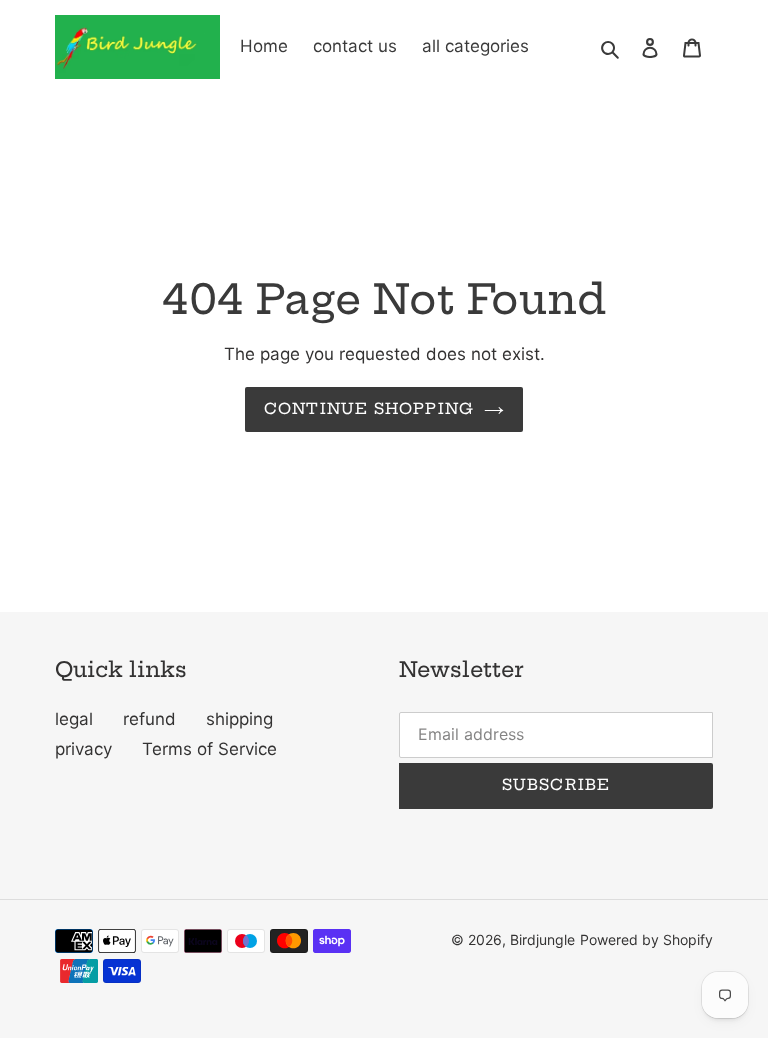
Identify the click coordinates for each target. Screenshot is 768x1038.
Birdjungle (542, 939)
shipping (239, 719)
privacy (83, 749)
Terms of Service (209, 749)
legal (74, 719)
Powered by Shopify (646, 939)
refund (149, 719)
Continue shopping (369, 408)
